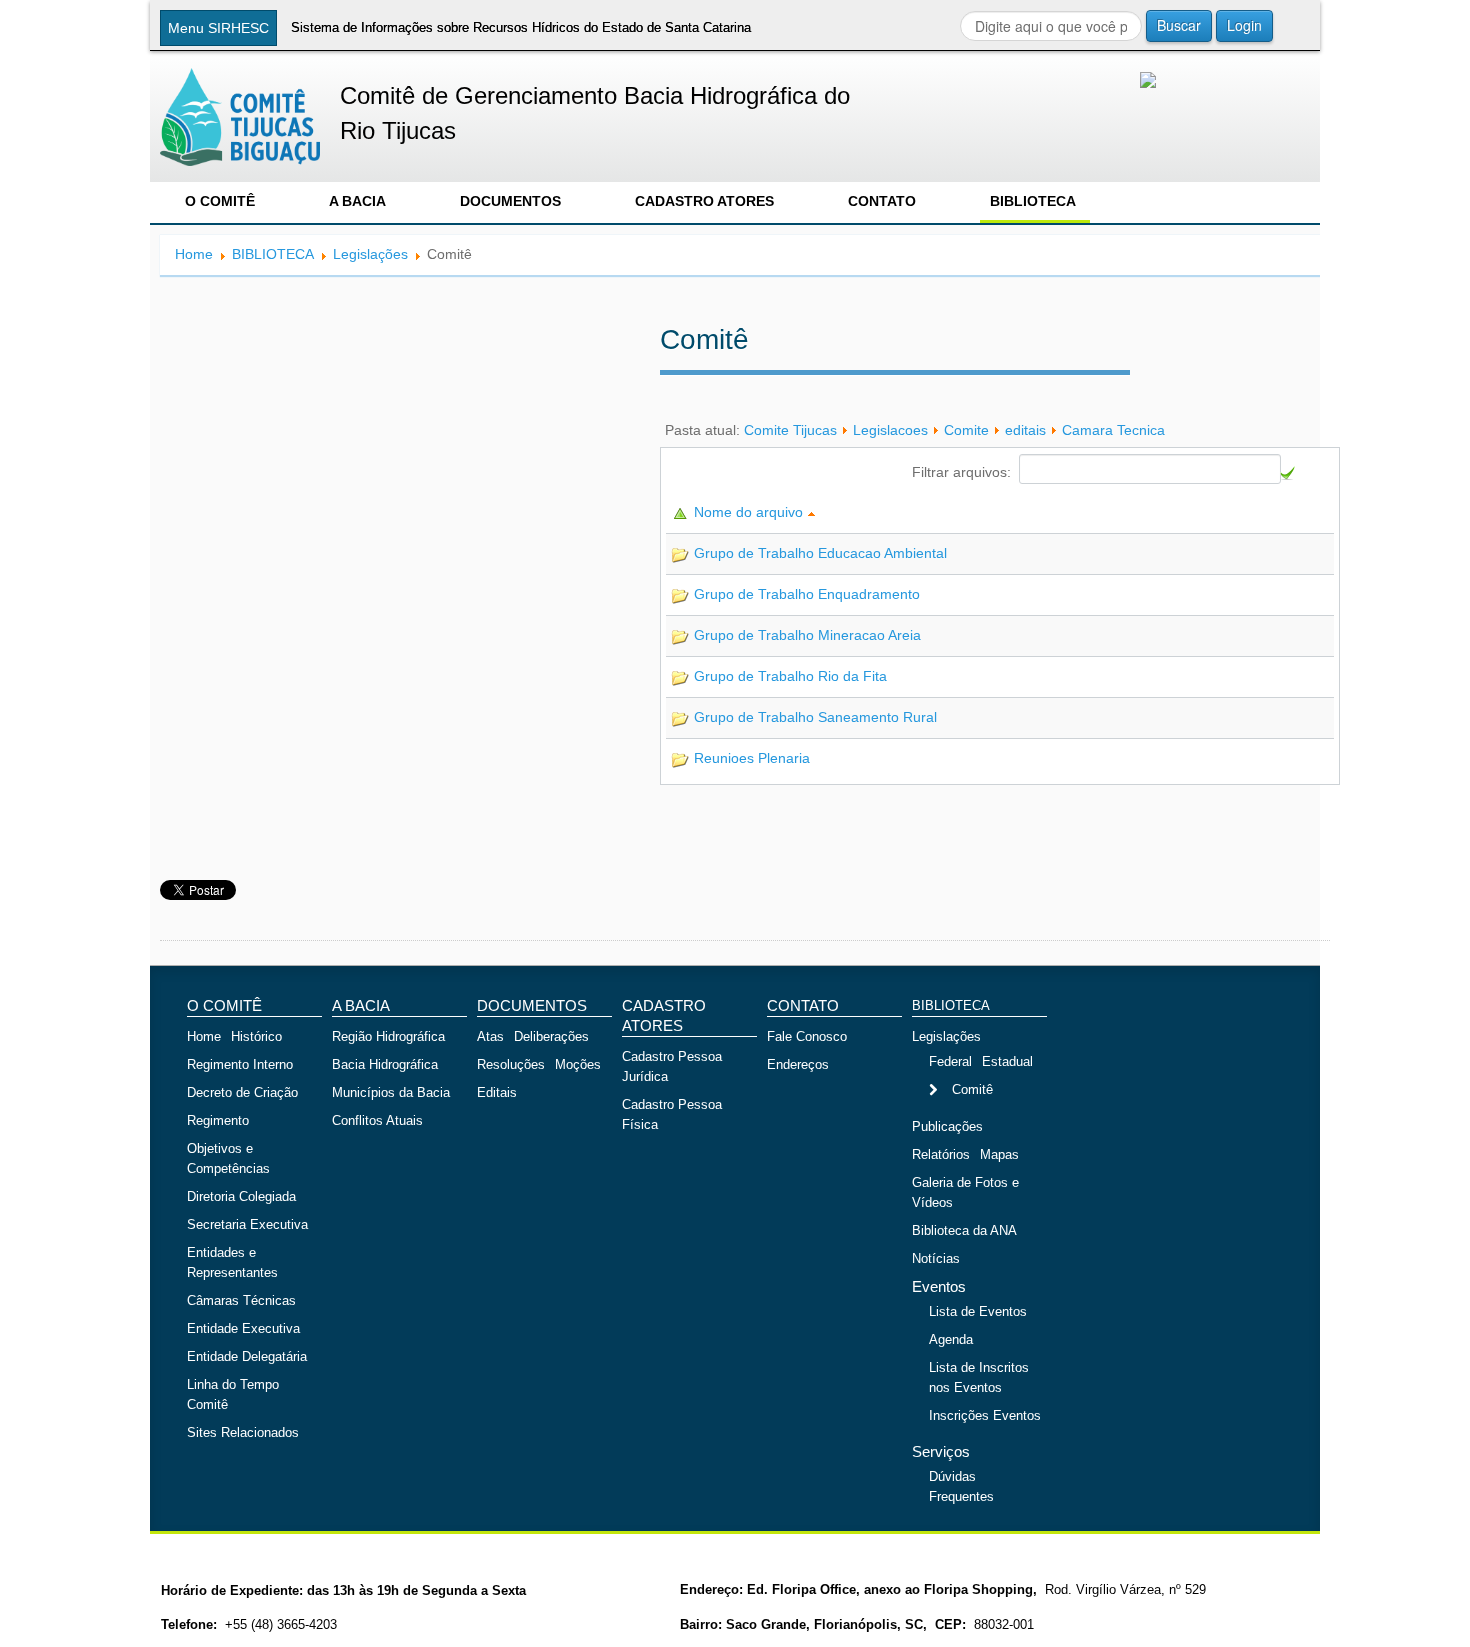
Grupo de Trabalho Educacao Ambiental (820, 553)
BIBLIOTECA (1033, 201)
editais (1025, 430)
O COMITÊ (220, 201)
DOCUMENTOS (510, 201)
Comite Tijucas (790, 430)
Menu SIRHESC (218, 28)
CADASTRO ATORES (704, 201)
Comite (966, 430)
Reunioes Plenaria (752, 758)
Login (1244, 25)
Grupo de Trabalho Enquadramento (807, 594)
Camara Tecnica (1113, 430)
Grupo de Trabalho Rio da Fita (790, 676)
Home (194, 254)
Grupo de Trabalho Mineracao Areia (807, 635)
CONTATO (882, 201)
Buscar (1179, 25)
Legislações (370, 254)
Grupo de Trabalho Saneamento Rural (815, 717)
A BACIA (357, 201)
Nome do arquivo (750, 512)
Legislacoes (890, 430)
